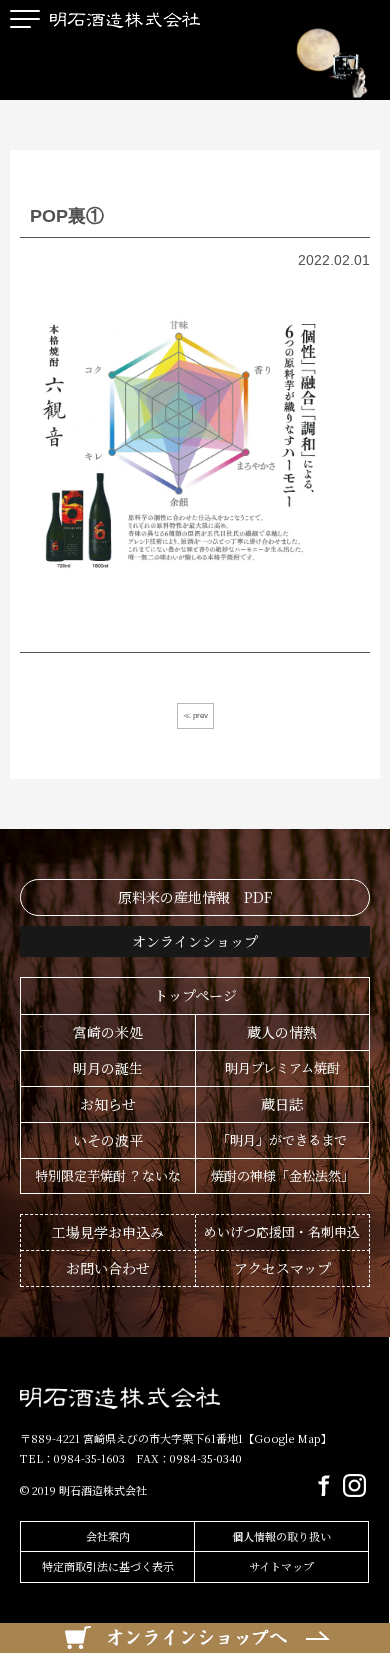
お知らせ (108, 1104)
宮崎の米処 (108, 1032)
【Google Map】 (287, 1438)
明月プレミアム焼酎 (282, 1067)
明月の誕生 (108, 1068)
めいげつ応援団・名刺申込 (282, 1231)
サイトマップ (281, 1566)
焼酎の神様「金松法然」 (282, 1175)
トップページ (195, 995)
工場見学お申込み (108, 1232)
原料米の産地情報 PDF (195, 897)
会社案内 (108, 1536)
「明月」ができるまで (282, 1139)
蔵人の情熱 (282, 1032)
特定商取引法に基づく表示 (108, 1566)
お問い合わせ (108, 1268)
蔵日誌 (282, 1104)
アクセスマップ (282, 1268)
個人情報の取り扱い (281, 1536)
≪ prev (195, 715)
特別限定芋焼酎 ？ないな (108, 1175)
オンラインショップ (195, 941)
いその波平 (108, 1140)
